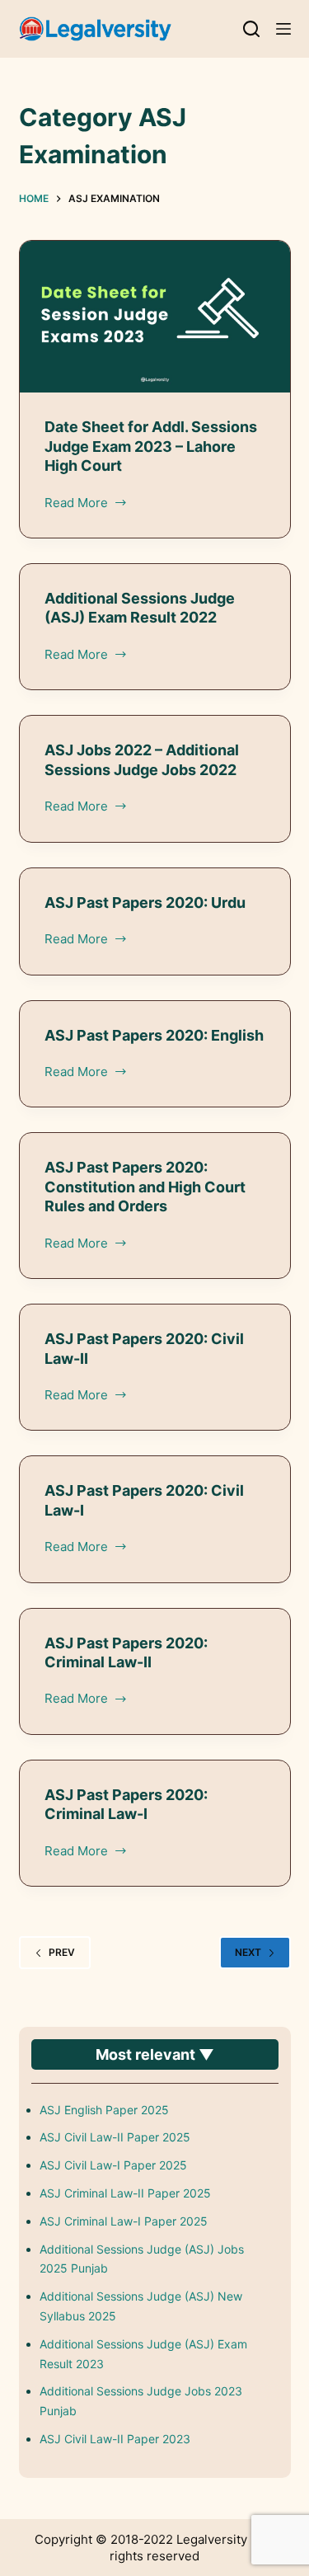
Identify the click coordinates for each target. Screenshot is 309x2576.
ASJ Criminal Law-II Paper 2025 (125, 2193)
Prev (62, 1952)
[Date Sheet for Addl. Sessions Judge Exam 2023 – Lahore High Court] (155, 317)
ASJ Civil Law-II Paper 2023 (115, 2439)
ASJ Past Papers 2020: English (154, 1035)
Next (248, 1952)
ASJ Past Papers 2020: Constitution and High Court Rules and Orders (145, 1187)
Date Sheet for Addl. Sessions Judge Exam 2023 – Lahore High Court (151, 446)
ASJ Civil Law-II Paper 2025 (115, 2137)
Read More (76, 504)
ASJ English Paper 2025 (104, 2110)
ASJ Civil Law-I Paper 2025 (113, 2165)
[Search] (251, 29)
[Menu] (283, 29)
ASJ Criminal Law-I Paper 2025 (124, 2221)
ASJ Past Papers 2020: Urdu (145, 903)
